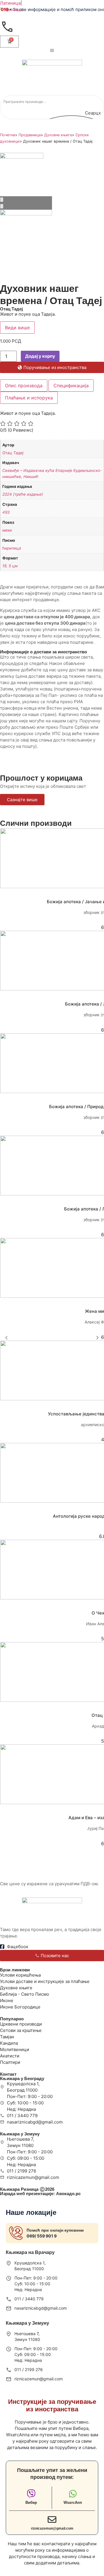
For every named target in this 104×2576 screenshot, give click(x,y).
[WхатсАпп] (73, 2494)
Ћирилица (11, 9)
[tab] (24, 386)
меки (7, 530)
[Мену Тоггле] (52, 50)
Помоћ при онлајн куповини (55, 2230)
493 (6, 512)
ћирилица (12, 548)
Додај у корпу (40, 356)
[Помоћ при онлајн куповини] (16, 2233)
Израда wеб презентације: (40, 2194)
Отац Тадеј (13, 453)
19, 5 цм (10, 566)
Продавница (30, 135)
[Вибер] (31, 2494)
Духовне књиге (58, 135)
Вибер (31, 2503)
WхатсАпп (73, 2503)
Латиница (10, 3)
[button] (6, 1338)
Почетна (8, 135)
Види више (17, 328)
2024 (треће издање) (23, 494)
